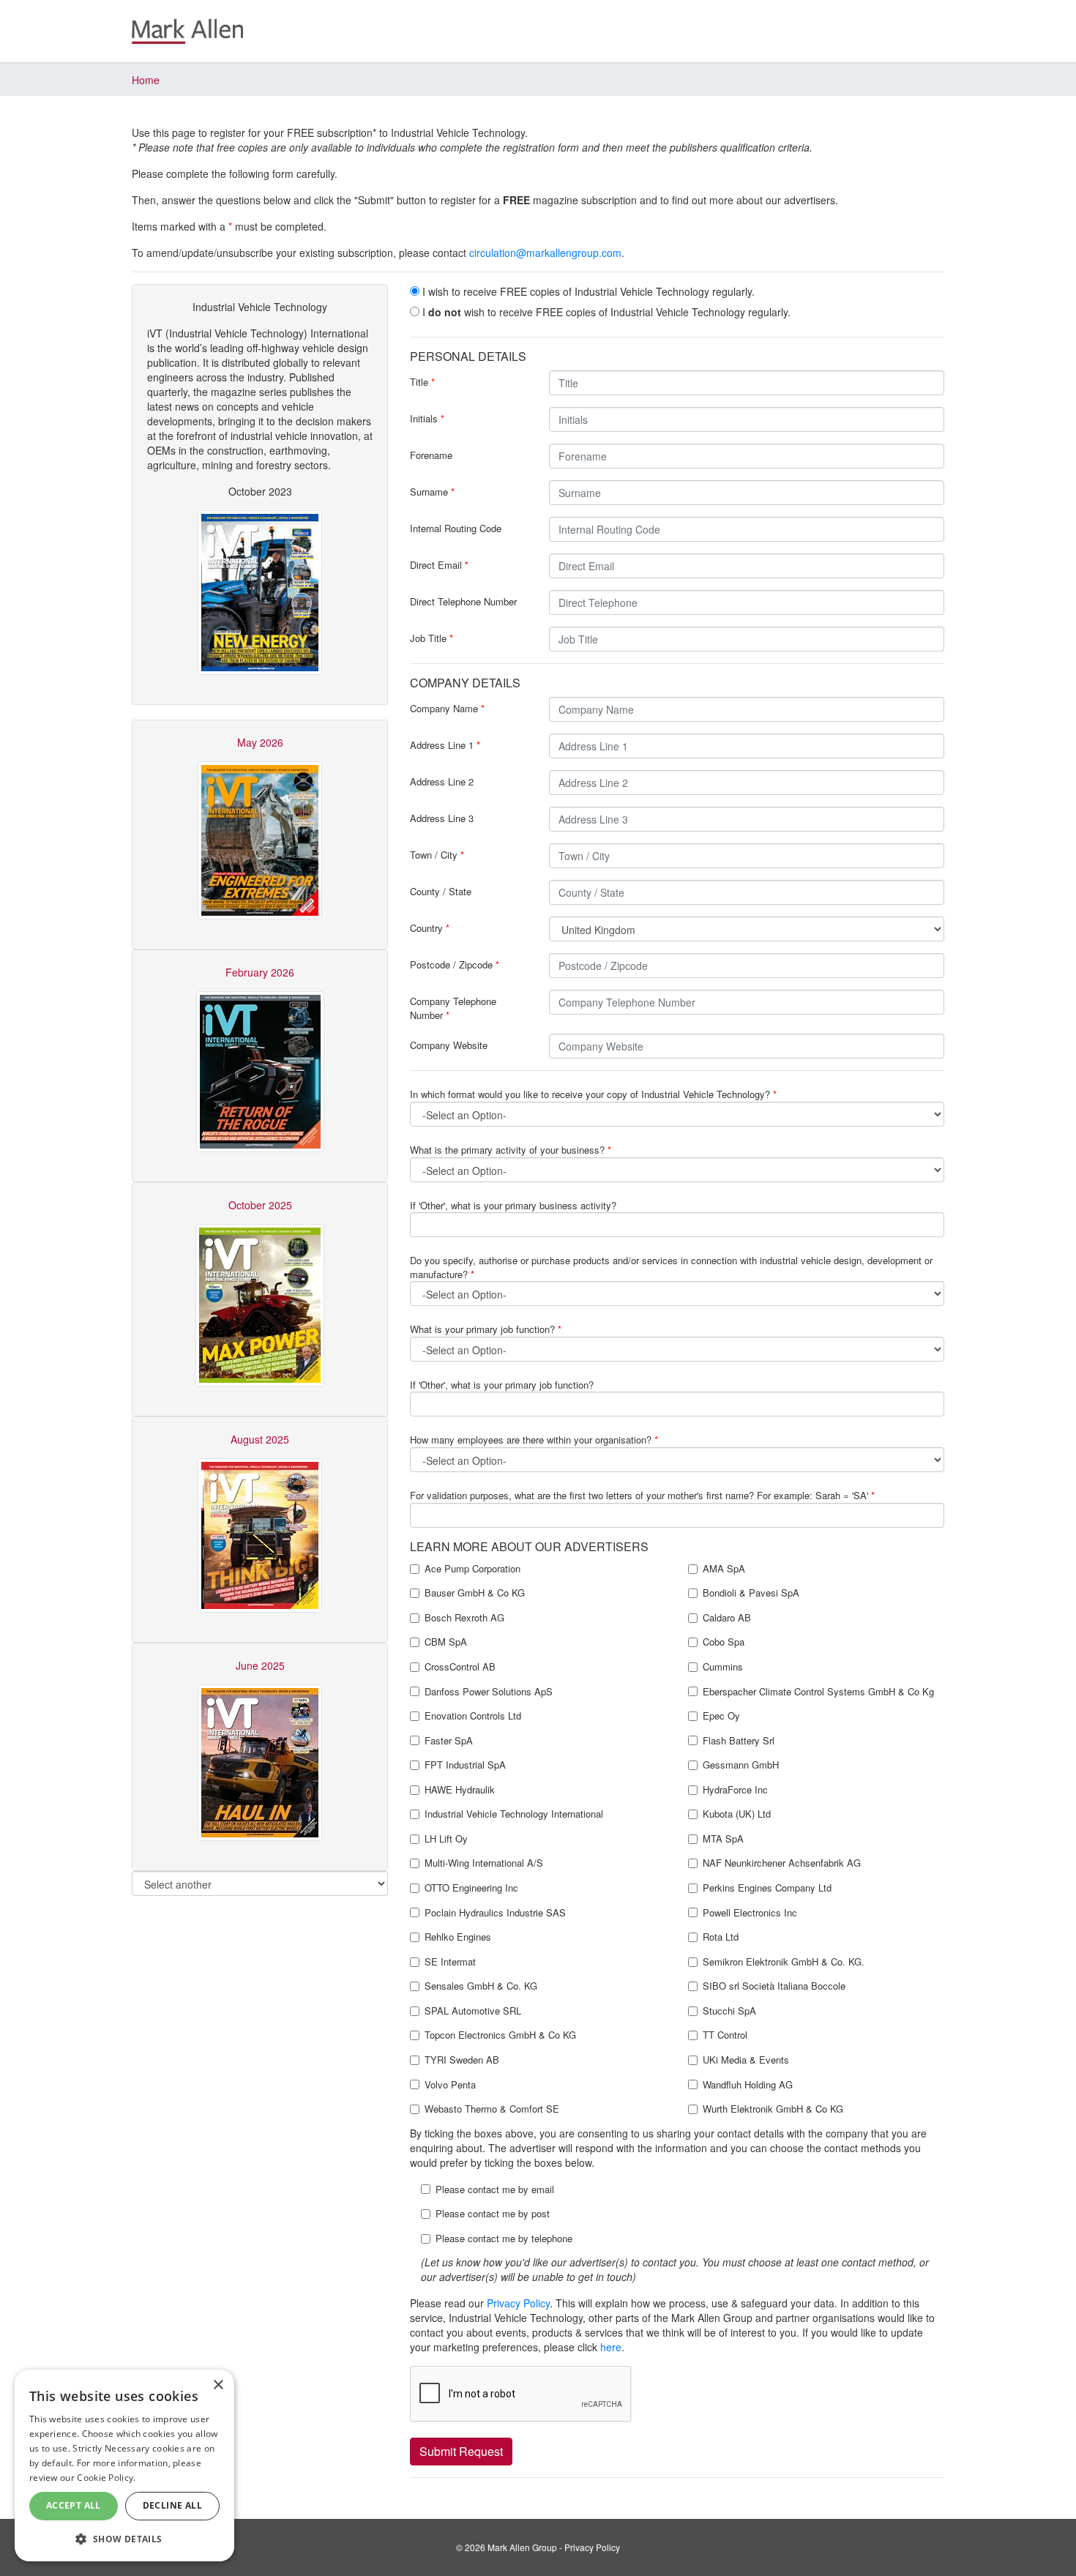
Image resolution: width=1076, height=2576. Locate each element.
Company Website (449, 1045)
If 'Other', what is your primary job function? (502, 1385)
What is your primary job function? (486, 1329)
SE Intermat (450, 1962)
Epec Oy (721, 1716)
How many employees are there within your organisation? (534, 1440)
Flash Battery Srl (739, 1741)
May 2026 (260, 742)
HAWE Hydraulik (460, 1790)
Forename (431, 455)
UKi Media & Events (746, 2060)
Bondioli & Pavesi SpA (751, 1593)
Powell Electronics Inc (750, 1913)
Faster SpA (449, 1741)
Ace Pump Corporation (472, 1569)
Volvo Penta (450, 2085)
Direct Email (439, 565)
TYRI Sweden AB (462, 2060)
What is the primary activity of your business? (511, 1150)
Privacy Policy (518, 2303)
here (611, 2347)
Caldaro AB (727, 1618)
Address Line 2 (442, 781)
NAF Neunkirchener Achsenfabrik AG (782, 1863)
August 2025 (260, 1439)
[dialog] (124, 2465)
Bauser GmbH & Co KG (475, 1593)
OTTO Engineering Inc (471, 1888)
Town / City (437, 855)
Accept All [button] (74, 2505)
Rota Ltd (721, 1937)
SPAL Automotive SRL (473, 2011)
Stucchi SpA (729, 2011)
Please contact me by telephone (504, 2239)
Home (146, 80)
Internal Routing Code (456, 528)
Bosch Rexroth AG (464, 1618)
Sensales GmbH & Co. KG (481, 1986)
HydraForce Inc (735, 1790)
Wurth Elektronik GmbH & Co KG (773, 2109)
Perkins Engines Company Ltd (767, 1888)
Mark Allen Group (522, 2547)
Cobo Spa (724, 1642)
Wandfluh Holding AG (748, 2085)
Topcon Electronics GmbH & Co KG (500, 2035)
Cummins (723, 1667)
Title (422, 382)
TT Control (725, 2035)
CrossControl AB (460, 1667)
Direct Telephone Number (463, 601)
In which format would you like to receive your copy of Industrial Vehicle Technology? (593, 1094)
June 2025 (260, 1665)
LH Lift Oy (446, 1839)
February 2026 (260, 972)
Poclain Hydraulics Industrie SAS (495, 1913)
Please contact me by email (495, 2189)
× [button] (218, 2385)
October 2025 (260, 1205)
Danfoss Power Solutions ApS (489, 1692)
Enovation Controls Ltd (473, 1716)
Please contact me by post (493, 2214)
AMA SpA (724, 1569)
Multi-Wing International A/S (484, 1863)
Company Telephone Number (453, 1008)
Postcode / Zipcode (455, 964)
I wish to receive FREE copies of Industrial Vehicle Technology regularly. (587, 291)
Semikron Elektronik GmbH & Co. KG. (784, 1962)
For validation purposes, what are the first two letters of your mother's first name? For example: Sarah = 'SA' (642, 1495)
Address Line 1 (445, 745)
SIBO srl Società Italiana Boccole (774, 1986)
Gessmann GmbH (741, 1765)
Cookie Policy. (106, 2478)
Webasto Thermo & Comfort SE (492, 2109)
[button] (124, 2538)
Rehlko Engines (458, 1937)
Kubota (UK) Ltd (737, 1814)
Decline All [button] (172, 2505)
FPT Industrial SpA (465, 1765)
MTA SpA (723, 1839)
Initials (427, 418)
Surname (432, 492)
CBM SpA (446, 1642)
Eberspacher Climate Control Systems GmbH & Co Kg (818, 1692)
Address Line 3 (442, 818)
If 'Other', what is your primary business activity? (513, 1205)
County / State (441, 891)
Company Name (447, 708)
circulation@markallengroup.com (545, 253)
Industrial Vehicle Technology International (514, 1814)
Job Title (431, 638)
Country (430, 928)
